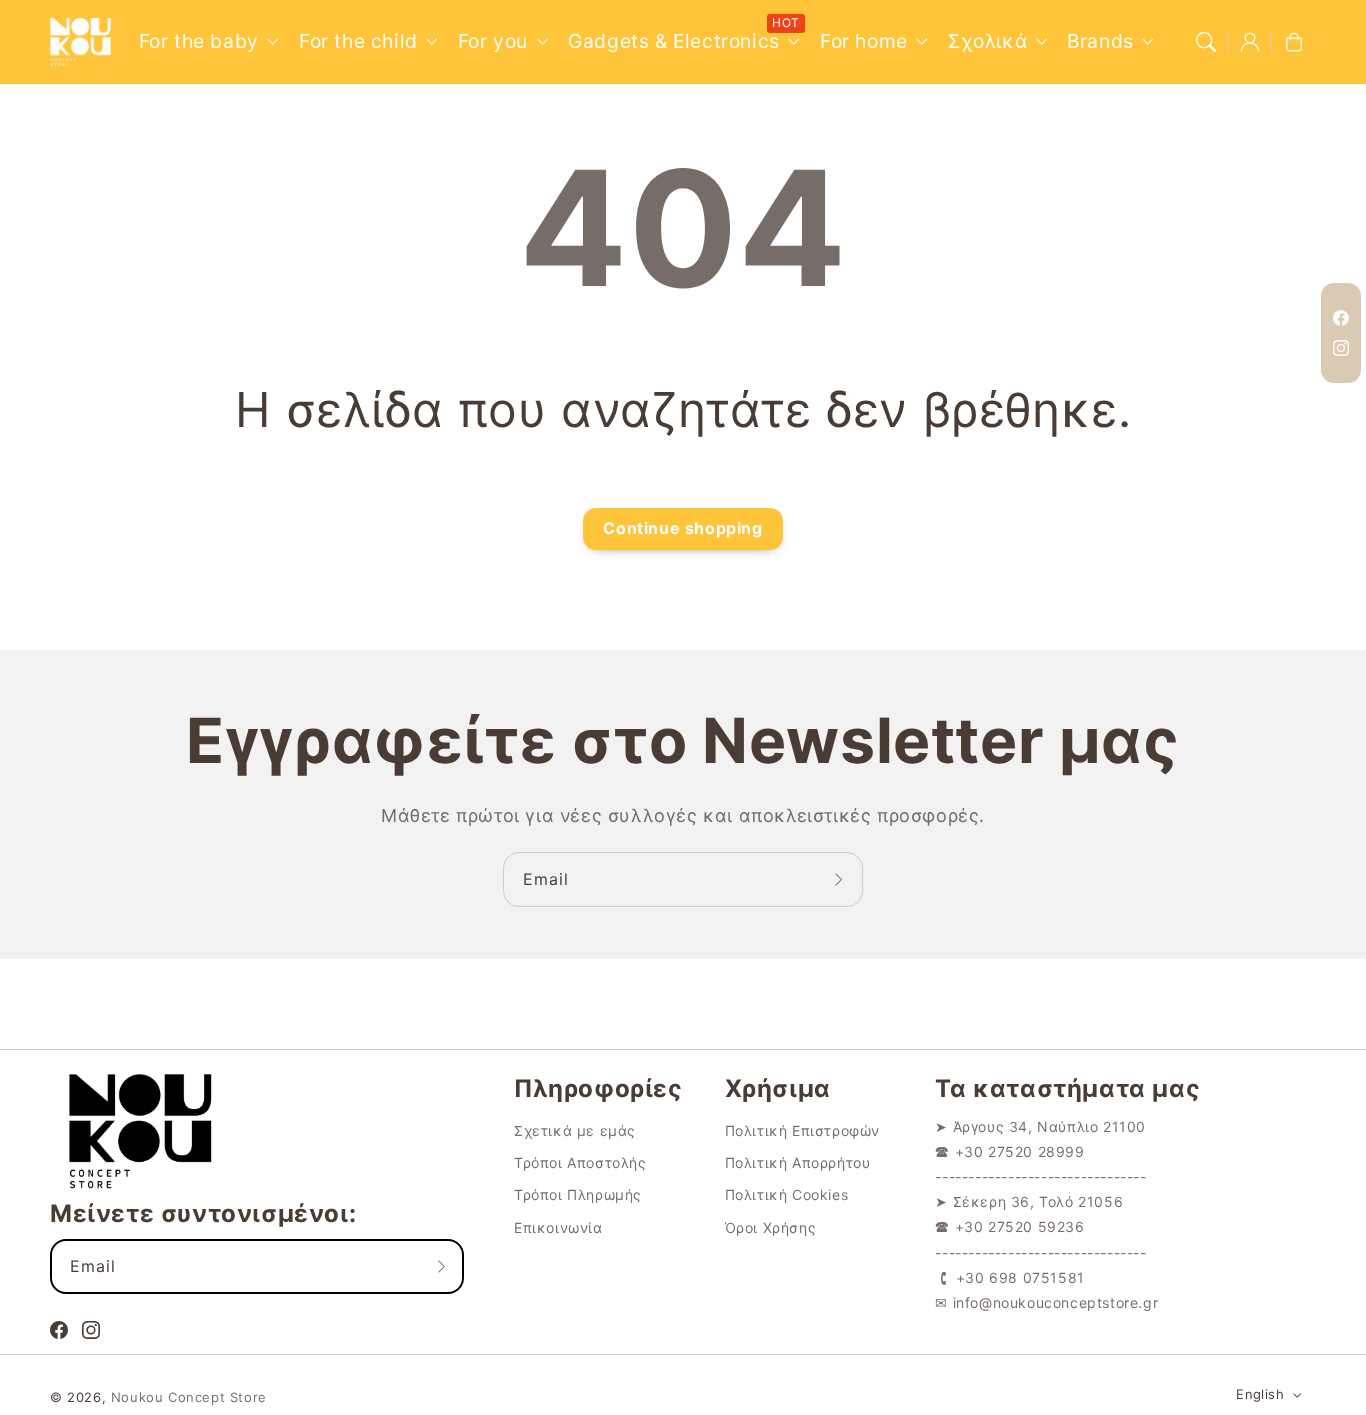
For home (864, 41)
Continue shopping (682, 528)
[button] (1206, 42)
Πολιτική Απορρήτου (798, 1162)
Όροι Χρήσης (771, 1227)
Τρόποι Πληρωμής (578, 1194)
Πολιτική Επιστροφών (802, 1130)
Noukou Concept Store (189, 1397)
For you (493, 41)
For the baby (199, 41)
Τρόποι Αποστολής (580, 1162)
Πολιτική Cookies (787, 1194)
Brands (1100, 41)
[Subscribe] (841, 879)
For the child (358, 41)
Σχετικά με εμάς (575, 1130)
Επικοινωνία (558, 1227)
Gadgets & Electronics (674, 41)
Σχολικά (987, 41)
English (1260, 1394)
